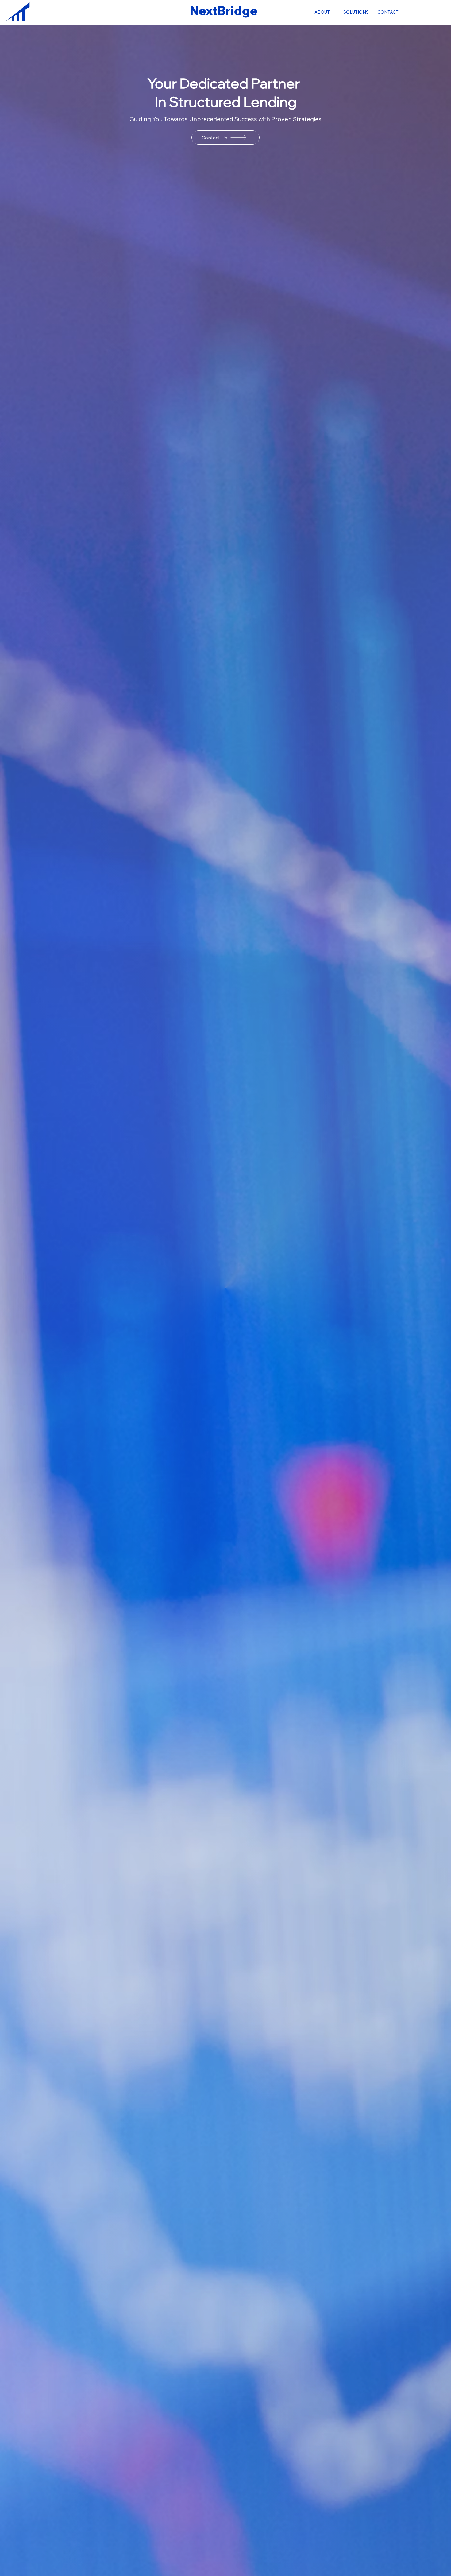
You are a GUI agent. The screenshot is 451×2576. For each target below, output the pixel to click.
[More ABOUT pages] (333, 12)
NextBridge (224, 11)
